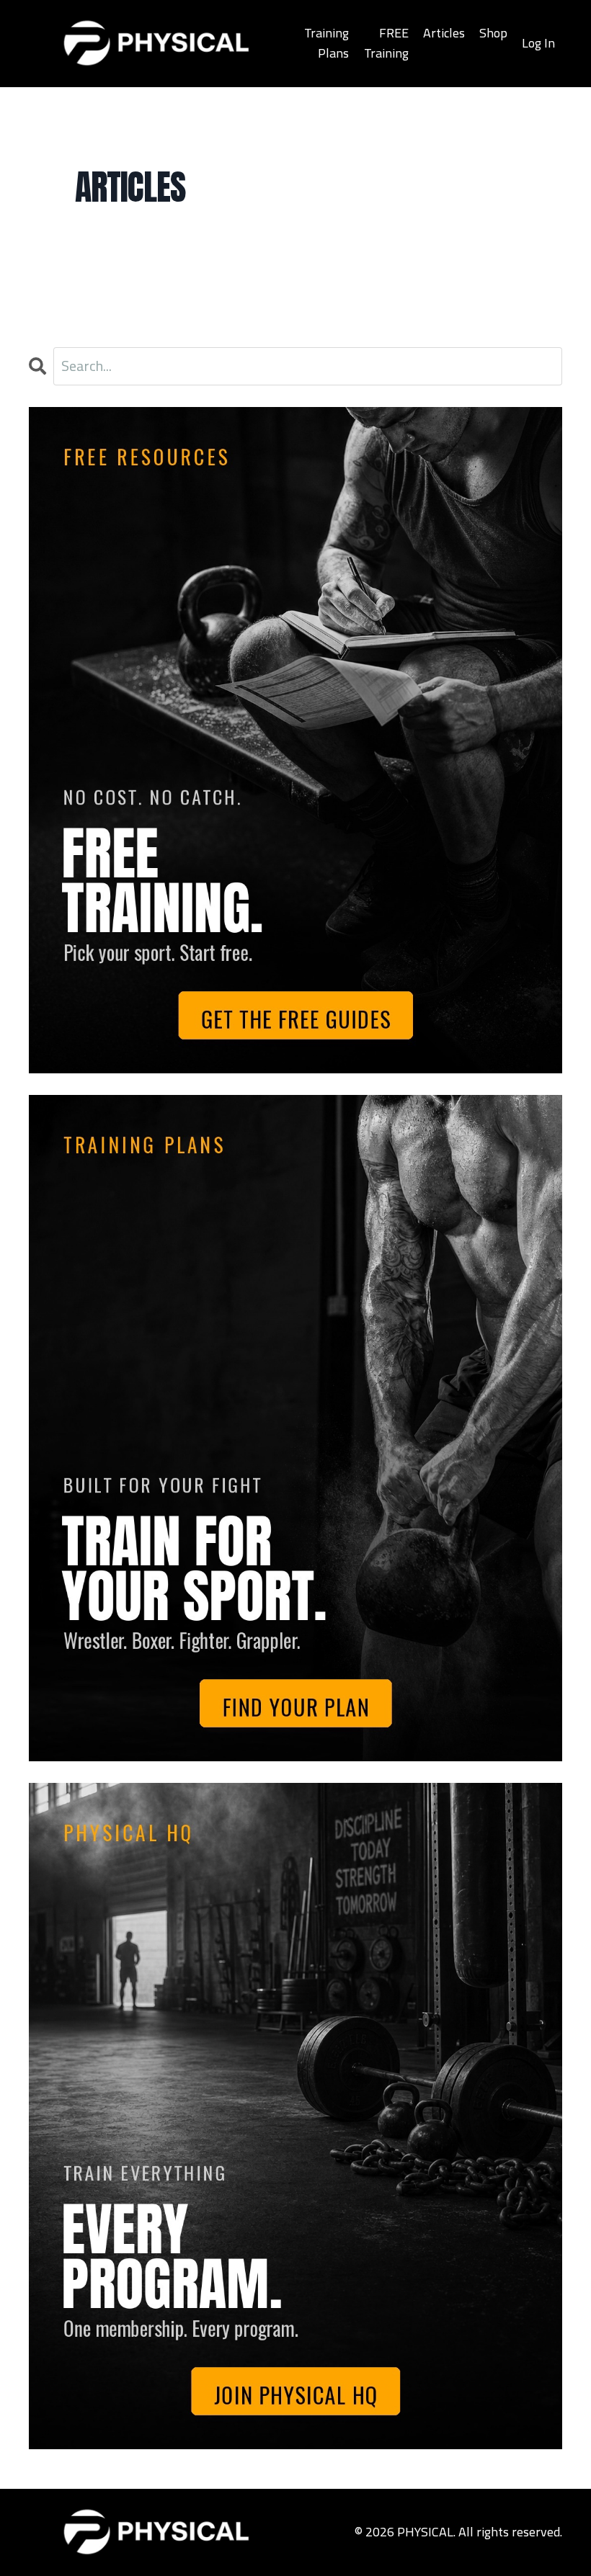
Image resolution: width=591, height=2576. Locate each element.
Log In (538, 43)
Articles (444, 33)
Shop (493, 33)
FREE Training (386, 43)
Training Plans (326, 43)
